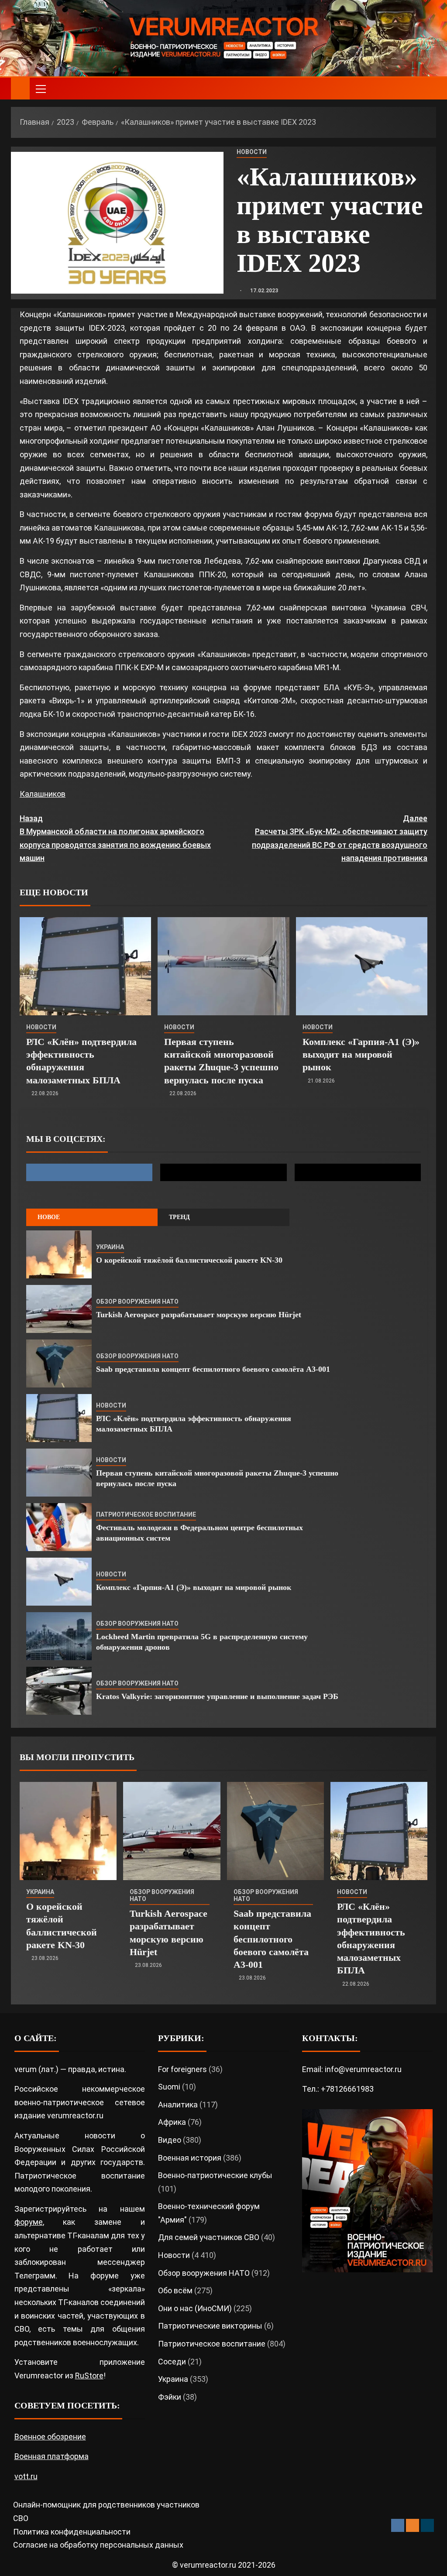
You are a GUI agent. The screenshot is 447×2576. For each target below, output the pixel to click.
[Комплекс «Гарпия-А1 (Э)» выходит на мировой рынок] (362, 966)
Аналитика (178, 2105)
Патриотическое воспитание (146, 1514)
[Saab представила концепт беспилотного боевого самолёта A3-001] (59, 1363)
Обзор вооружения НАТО (137, 1302)
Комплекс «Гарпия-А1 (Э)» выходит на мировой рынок (361, 1055)
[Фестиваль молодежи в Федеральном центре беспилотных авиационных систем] (59, 1527)
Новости (252, 152)
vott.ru (26, 2476)
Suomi (169, 2087)
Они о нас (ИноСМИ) (195, 2308)
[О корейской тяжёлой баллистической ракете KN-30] (59, 1254)
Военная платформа (52, 2456)
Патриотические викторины (210, 2326)
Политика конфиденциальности (72, 2532)
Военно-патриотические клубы (215, 2175)
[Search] (428, 89)
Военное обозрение (50, 2437)
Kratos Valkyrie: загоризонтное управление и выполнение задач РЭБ (217, 1696)
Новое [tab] (49, 1217)
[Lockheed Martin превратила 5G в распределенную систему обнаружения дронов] (59, 1636)
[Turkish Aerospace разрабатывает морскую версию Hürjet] (59, 1309)
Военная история (190, 2158)
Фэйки (170, 2397)
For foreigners (182, 2069)
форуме (29, 2222)
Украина (110, 1247)
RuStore (89, 2376)
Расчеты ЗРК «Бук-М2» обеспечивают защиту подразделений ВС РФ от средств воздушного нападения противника (340, 838)
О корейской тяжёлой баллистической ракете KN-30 (189, 1260)
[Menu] (40, 89)
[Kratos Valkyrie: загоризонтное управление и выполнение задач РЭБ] (59, 1691)
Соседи (172, 2362)
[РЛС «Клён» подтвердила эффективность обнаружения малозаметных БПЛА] (85, 966)
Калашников (43, 794)
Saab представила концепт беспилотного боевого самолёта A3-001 (213, 1369)
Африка (172, 2122)
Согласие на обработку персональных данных (98, 2545)
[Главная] (20, 88)
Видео (170, 2140)
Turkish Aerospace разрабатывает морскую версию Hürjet (199, 1315)
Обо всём (175, 2290)
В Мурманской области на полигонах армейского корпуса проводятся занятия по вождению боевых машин (115, 838)
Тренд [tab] (179, 1217)
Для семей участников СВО (209, 2237)
